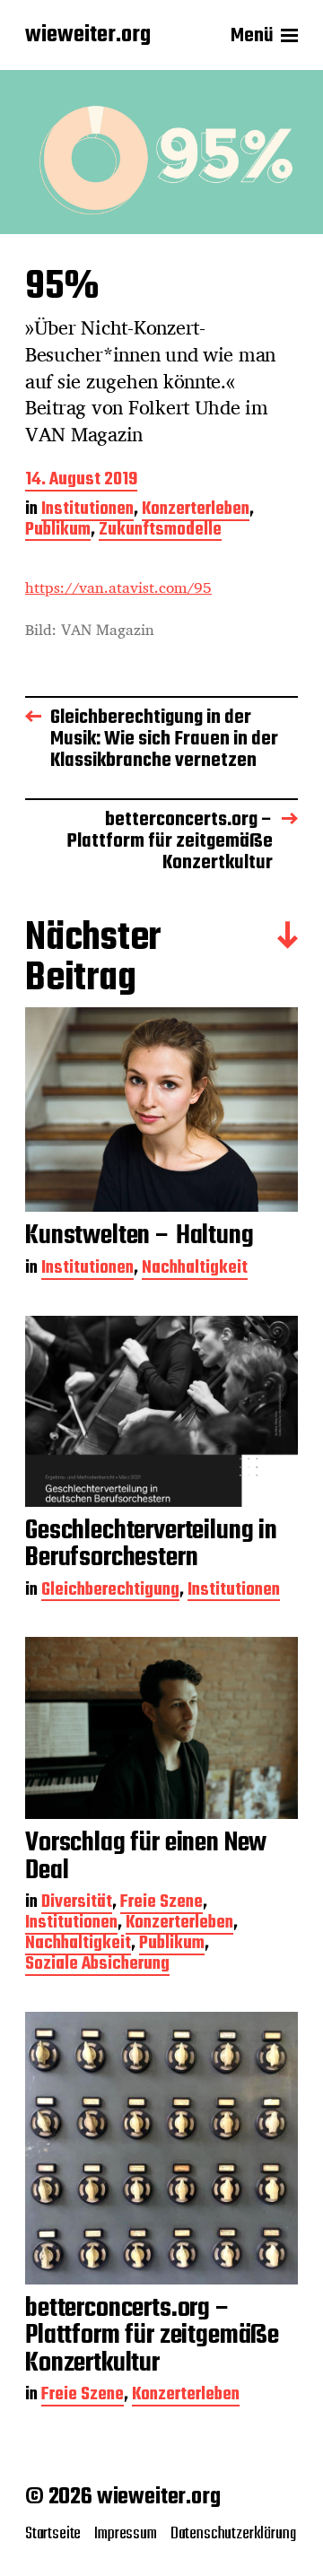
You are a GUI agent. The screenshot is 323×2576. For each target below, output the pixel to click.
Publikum (58, 531)
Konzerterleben (196, 511)
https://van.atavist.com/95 (118, 587)
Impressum (125, 2534)
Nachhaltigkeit (195, 1270)
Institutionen (87, 511)
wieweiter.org (88, 36)
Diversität (77, 1904)
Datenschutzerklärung (233, 2534)
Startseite (53, 2534)
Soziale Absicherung (97, 1966)
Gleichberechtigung (110, 1592)
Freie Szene (161, 1904)
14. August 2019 (81, 481)
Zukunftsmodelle (160, 531)
